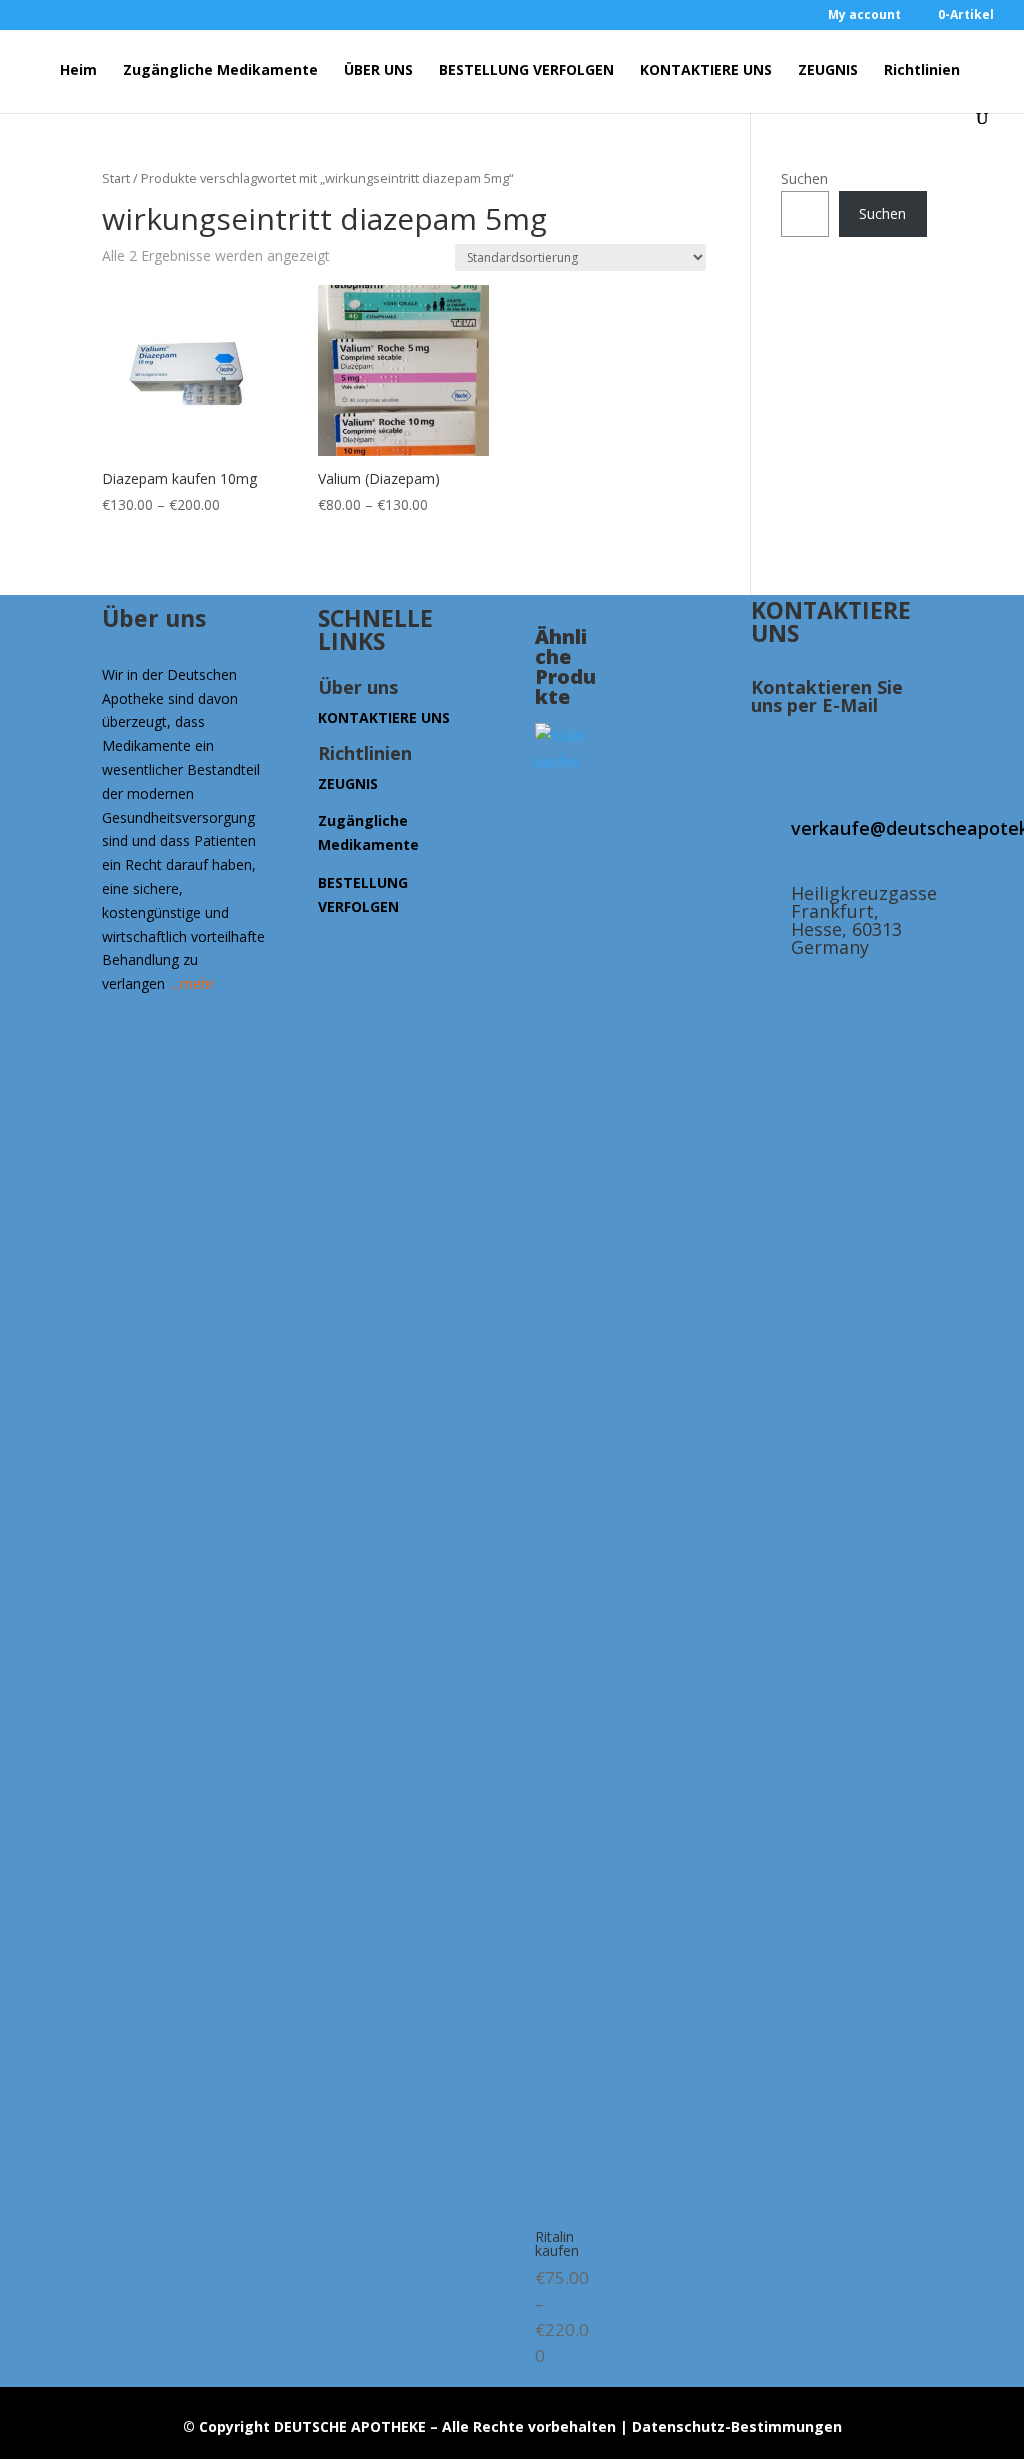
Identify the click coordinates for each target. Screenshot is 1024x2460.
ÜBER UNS (378, 71)
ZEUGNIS (828, 71)
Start (116, 178)
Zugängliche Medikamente (220, 71)
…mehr (191, 983)
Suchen (804, 178)
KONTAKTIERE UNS (706, 71)
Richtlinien (922, 71)
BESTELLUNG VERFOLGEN (526, 71)
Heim (78, 71)
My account (864, 16)
